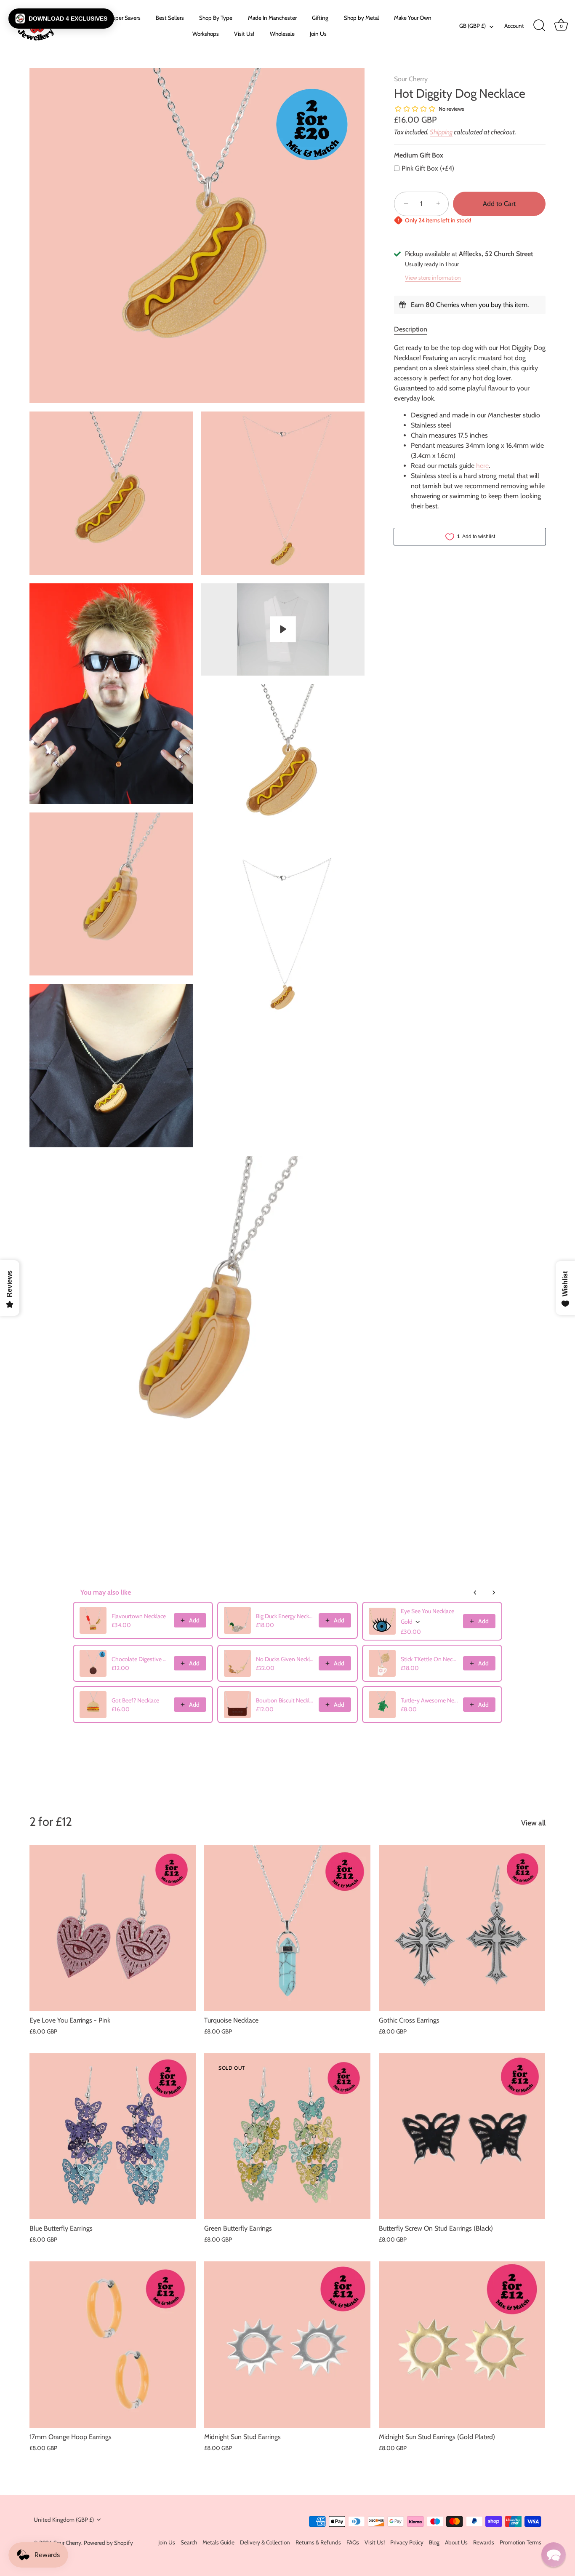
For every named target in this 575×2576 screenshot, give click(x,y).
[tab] (415, 329)
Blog (434, 2542)
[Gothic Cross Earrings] (462, 1928)
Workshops (206, 34)
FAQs (353, 2542)
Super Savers (125, 18)
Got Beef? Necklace (135, 1700)
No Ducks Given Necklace (285, 1659)
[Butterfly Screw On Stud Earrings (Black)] (462, 2136)
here (482, 466)
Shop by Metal (361, 18)
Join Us (318, 34)
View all (533, 1823)
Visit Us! (244, 34)
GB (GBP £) (473, 26)
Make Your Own (413, 18)
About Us (456, 2542)
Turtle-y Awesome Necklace (429, 1700)
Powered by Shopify (108, 2543)
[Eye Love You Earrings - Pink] (113, 1928)
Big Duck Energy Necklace (285, 1616)
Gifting (320, 18)
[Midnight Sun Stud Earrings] (287, 2345)
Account (514, 26)
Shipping (441, 132)
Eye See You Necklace (427, 1611)
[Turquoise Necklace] (287, 1928)
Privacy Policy (407, 2542)
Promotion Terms (520, 2542)
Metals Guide (218, 2542)
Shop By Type (216, 18)
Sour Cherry (411, 79)
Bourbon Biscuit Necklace (285, 1700)
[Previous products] (475, 1593)
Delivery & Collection (265, 2542)
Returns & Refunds (318, 2542)
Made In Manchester (272, 18)
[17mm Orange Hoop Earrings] (113, 2345)
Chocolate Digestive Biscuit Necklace (140, 1659)
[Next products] (494, 1593)
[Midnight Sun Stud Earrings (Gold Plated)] (462, 2345)
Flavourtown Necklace (139, 1616)
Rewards (484, 2542)
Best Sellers (170, 18)
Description (411, 329)
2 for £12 (51, 1821)
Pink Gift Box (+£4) (428, 168)
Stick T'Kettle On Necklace (429, 1659)
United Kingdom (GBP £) (64, 2520)
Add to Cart (499, 204)
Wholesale (282, 34)
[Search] (539, 26)
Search (189, 2542)
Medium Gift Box (419, 155)
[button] (61, 19)
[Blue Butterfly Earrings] (113, 2136)
